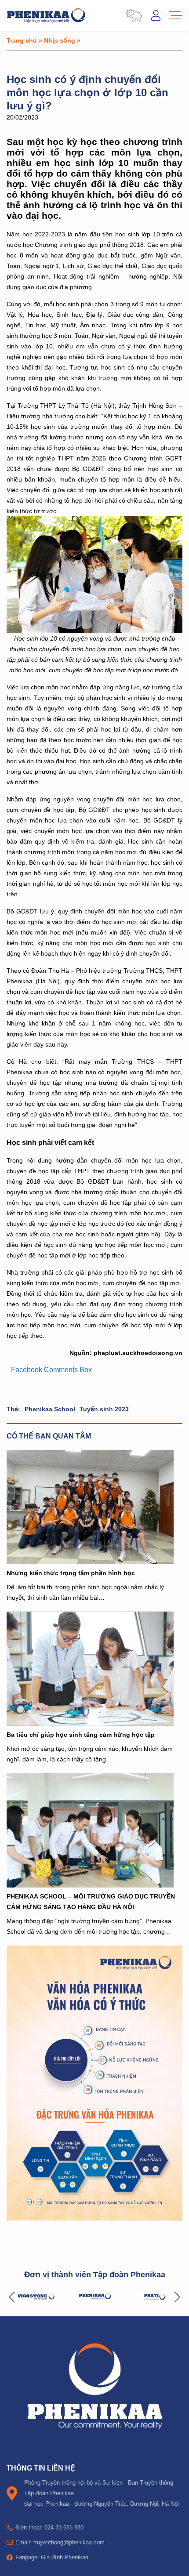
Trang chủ (22, 40)
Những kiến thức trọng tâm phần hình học (71, 1573)
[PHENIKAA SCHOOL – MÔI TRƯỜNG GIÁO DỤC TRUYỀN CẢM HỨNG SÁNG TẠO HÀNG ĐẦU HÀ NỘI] (94, 1830)
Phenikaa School (50, 1409)
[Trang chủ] (46, 15)
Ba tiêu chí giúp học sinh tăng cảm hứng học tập (81, 1734)
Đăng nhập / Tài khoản (156, 15)
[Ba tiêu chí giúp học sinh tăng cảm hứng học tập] (94, 1669)
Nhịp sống (60, 40)
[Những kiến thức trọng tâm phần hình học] (94, 1507)
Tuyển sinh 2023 (104, 1409)
